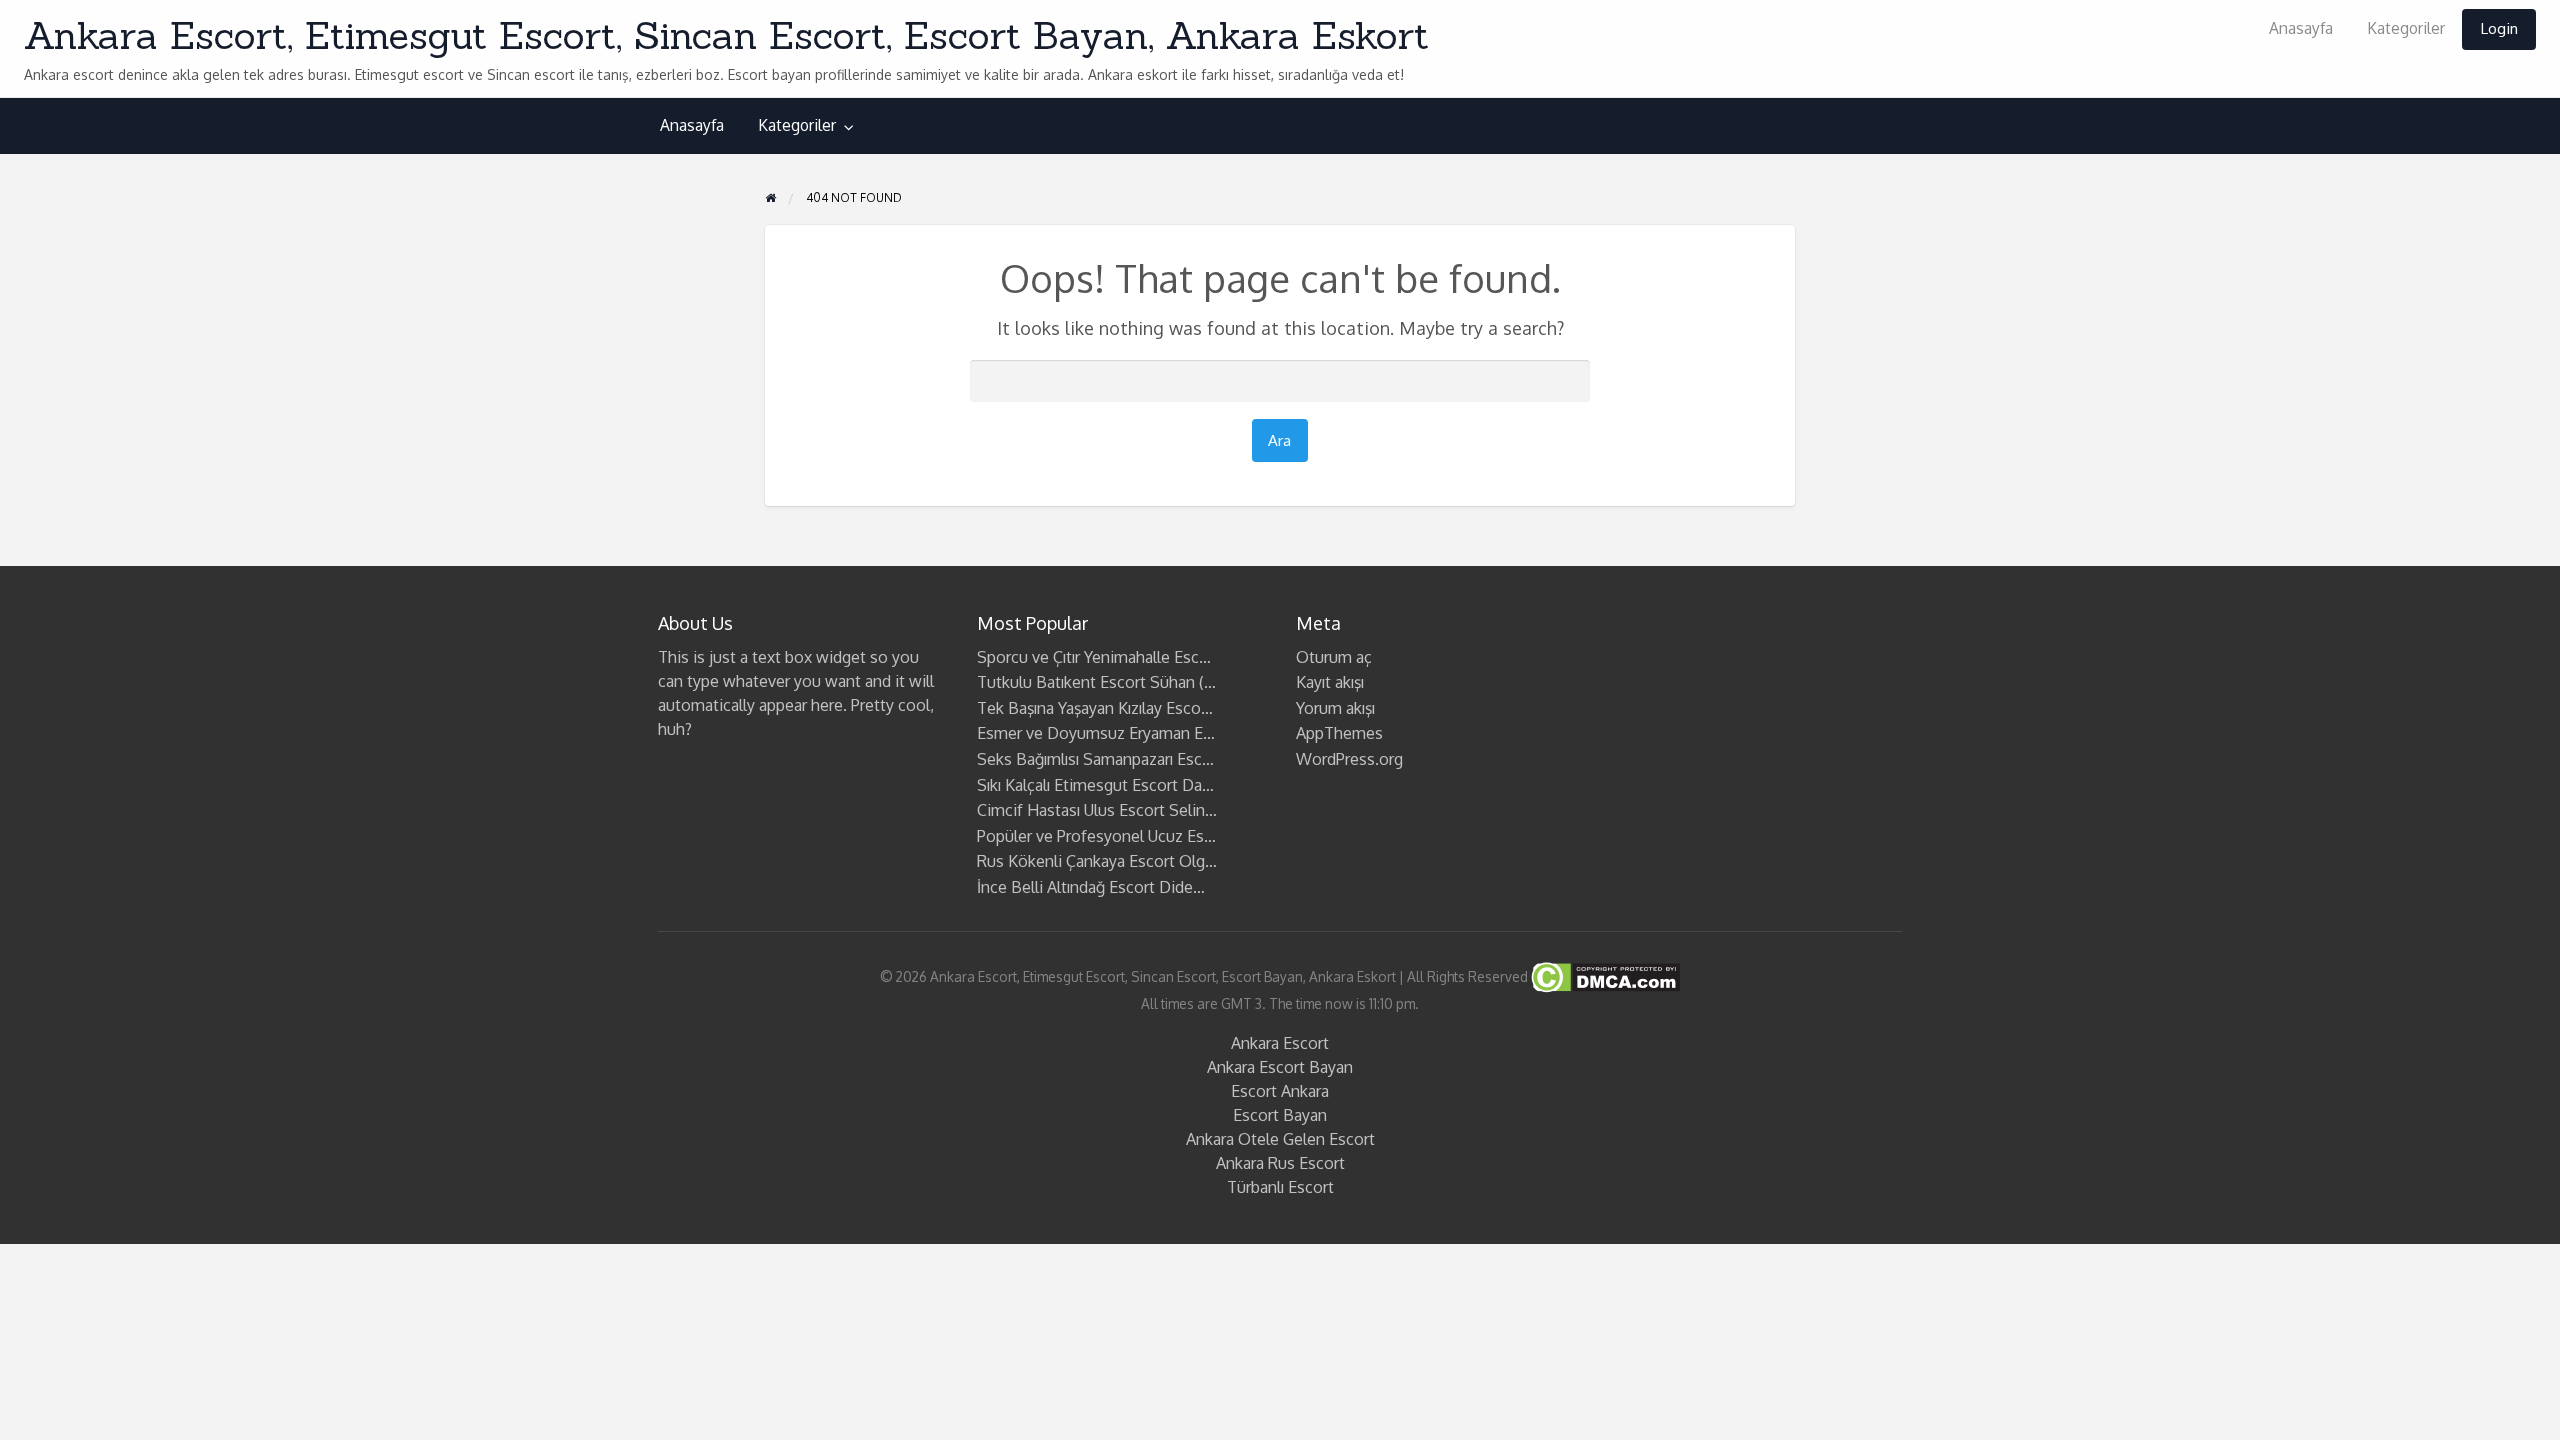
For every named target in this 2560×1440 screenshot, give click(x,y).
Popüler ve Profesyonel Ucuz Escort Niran (1126, 836)
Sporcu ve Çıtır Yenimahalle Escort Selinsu (1127, 657)
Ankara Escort (1280, 1043)
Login (2499, 28)
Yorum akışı (1335, 708)
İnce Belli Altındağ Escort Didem (1092, 887)
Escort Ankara (1280, 1091)
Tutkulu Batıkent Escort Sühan (1086, 682)
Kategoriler (2406, 28)
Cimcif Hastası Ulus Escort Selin (1091, 810)
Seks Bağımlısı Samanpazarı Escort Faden (1124, 759)
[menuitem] (2301, 29)
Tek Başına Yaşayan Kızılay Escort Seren (1117, 708)
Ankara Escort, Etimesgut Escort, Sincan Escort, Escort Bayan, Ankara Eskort (726, 35)
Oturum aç (1334, 657)
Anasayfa (2301, 28)
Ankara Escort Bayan (1280, 1067)
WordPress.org (1349, 759)
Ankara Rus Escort (1280, 1163)
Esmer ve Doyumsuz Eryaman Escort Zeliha (1132, 733)
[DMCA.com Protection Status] (1604, 975)
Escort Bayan (1280, 1115)
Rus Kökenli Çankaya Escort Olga (1095, 861)
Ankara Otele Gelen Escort (1280, 1139)
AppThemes (1339, 733)
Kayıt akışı (1330, 682)
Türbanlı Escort (1280, 1187)
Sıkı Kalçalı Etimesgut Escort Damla (1102, 785)
